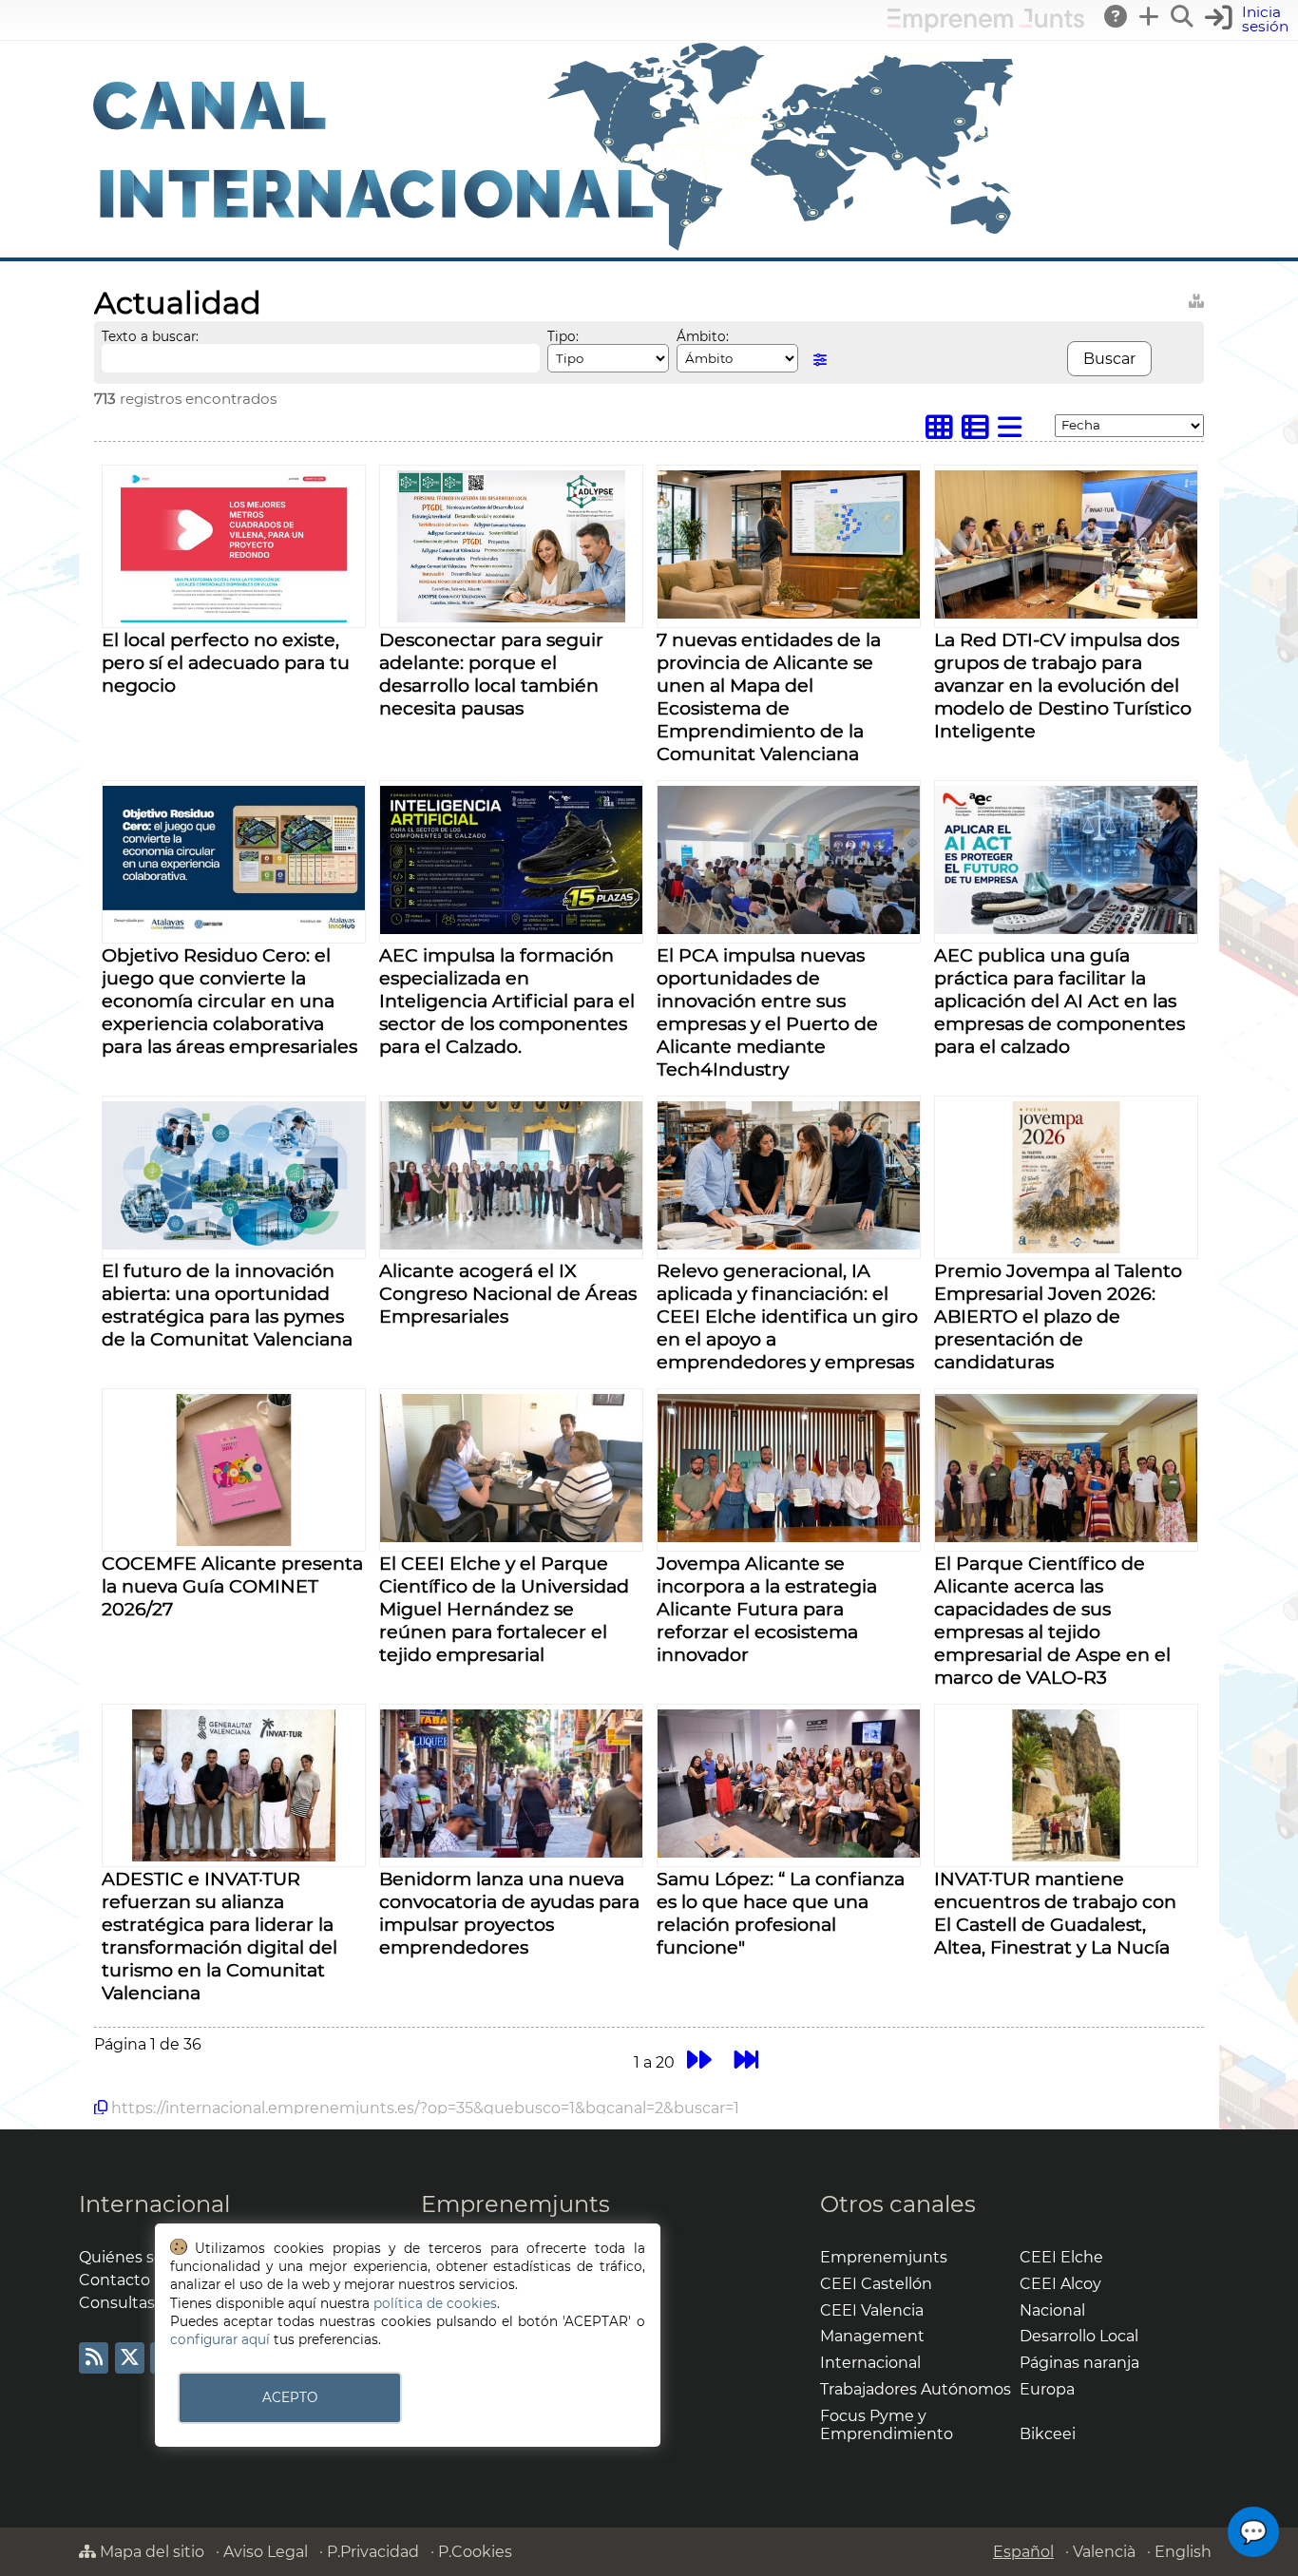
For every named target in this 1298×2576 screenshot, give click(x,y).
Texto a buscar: (150, 336)
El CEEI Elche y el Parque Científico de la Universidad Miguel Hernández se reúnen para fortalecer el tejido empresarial (504, 1609)
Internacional (154, 2204)
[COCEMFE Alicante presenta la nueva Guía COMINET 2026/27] (233, 1541)
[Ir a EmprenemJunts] (986, 27)
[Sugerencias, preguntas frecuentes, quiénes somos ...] (1117, 16)
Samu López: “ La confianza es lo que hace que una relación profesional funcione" (781, 1913)
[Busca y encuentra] (1183, 16)
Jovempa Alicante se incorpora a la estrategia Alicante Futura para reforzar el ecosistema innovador (767, 1609)
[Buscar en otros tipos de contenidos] (1196, 298)
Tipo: (563, 336)
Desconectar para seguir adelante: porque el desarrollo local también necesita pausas (491, 674)
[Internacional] (554, 248)
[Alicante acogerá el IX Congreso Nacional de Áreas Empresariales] (511, 1244)
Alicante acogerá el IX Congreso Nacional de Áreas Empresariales (508, 1293)
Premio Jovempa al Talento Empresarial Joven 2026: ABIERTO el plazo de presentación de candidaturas (1058, 1316)
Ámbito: (703, 336)
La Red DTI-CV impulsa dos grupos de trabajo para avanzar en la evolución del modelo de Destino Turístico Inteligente (1063, 685)
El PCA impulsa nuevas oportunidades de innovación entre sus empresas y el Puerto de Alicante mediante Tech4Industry (767, 1012)
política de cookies (435, 2303)
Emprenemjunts (515, 2204)
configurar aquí (220, 2339)
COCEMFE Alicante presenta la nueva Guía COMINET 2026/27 (232, 1586)
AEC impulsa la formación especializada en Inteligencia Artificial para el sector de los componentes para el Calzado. (507, 1001)
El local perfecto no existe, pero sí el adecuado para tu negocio (226, 662)
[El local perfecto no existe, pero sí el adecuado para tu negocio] (234, 617)
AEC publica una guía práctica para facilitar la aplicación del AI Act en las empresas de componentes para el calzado (1059, 1001)
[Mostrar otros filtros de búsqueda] (820, 360)
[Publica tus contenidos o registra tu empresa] (1150, 16)
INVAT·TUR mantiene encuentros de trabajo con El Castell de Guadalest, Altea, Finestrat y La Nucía (1055, 1913)
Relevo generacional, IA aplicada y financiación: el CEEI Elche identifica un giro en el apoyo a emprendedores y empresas (787, 1316)
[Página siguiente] (699, 2060)
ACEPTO (290, 2397)
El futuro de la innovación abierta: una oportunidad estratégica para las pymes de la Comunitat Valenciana (227, 1305)
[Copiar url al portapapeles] (101, 2108)
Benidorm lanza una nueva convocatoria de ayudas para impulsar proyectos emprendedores (509, 1913)
